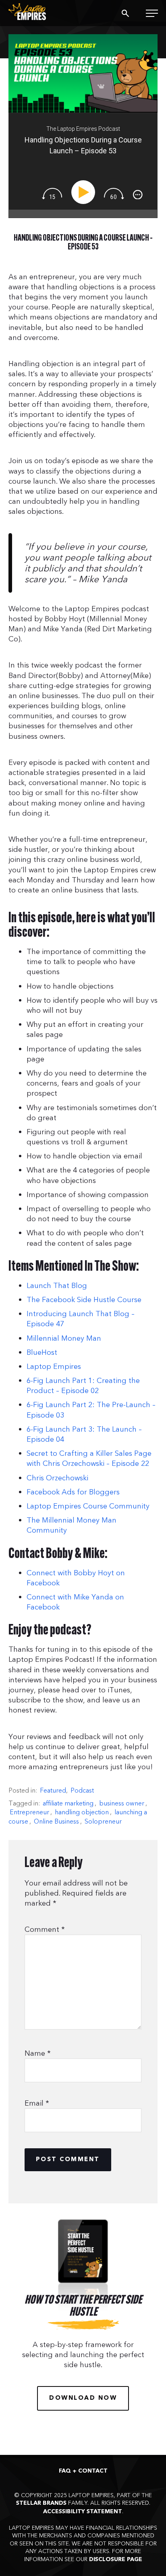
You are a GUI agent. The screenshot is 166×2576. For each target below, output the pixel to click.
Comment (45, 1930)
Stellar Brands (41, 2503)
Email (37, 2103)
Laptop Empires (37, 12)
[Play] (85, 192)
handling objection (82, 1812)
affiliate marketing (68, 1803)
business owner (122, 1803)
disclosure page (116, 2560)
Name (38, 2054)
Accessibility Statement (83, 2512)
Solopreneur (103, 1822)
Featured (53, 1791)
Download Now (83, 2398)
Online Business (56, 1822)
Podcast (82, 1791)
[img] (52, 194)
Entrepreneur (29, 1812)
